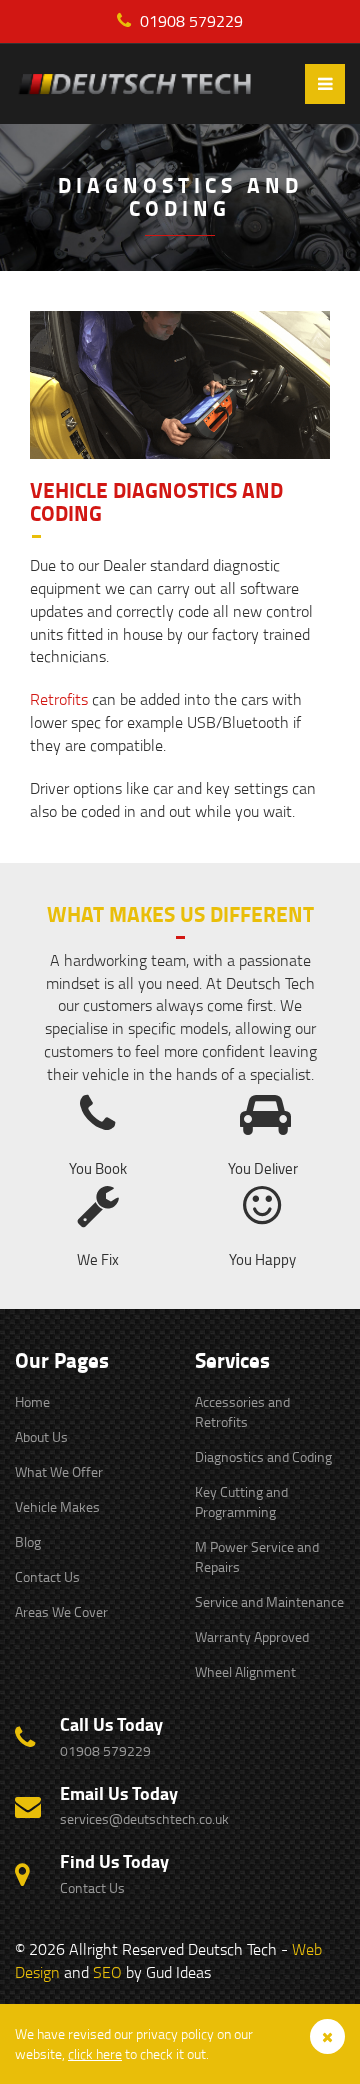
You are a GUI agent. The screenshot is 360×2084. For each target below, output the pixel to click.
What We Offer (59, 1471)
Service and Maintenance (269, 1601)
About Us (41, 1436)
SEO (107, 1972)
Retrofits (59, 699)
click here (95, 2053)
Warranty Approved (252, 1636)
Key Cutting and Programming (241, 1501)
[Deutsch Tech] (150, 84)
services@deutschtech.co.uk (144, 1818)
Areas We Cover (61, 1611)
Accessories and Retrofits (242, 1411)
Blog (28, 1541)
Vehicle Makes (57, 1506)
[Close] (327, 2036)
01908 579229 (189, 21)
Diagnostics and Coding (263, 1456)
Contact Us (47, 1576)
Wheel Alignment (245, 1671)
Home (32, 1401)
